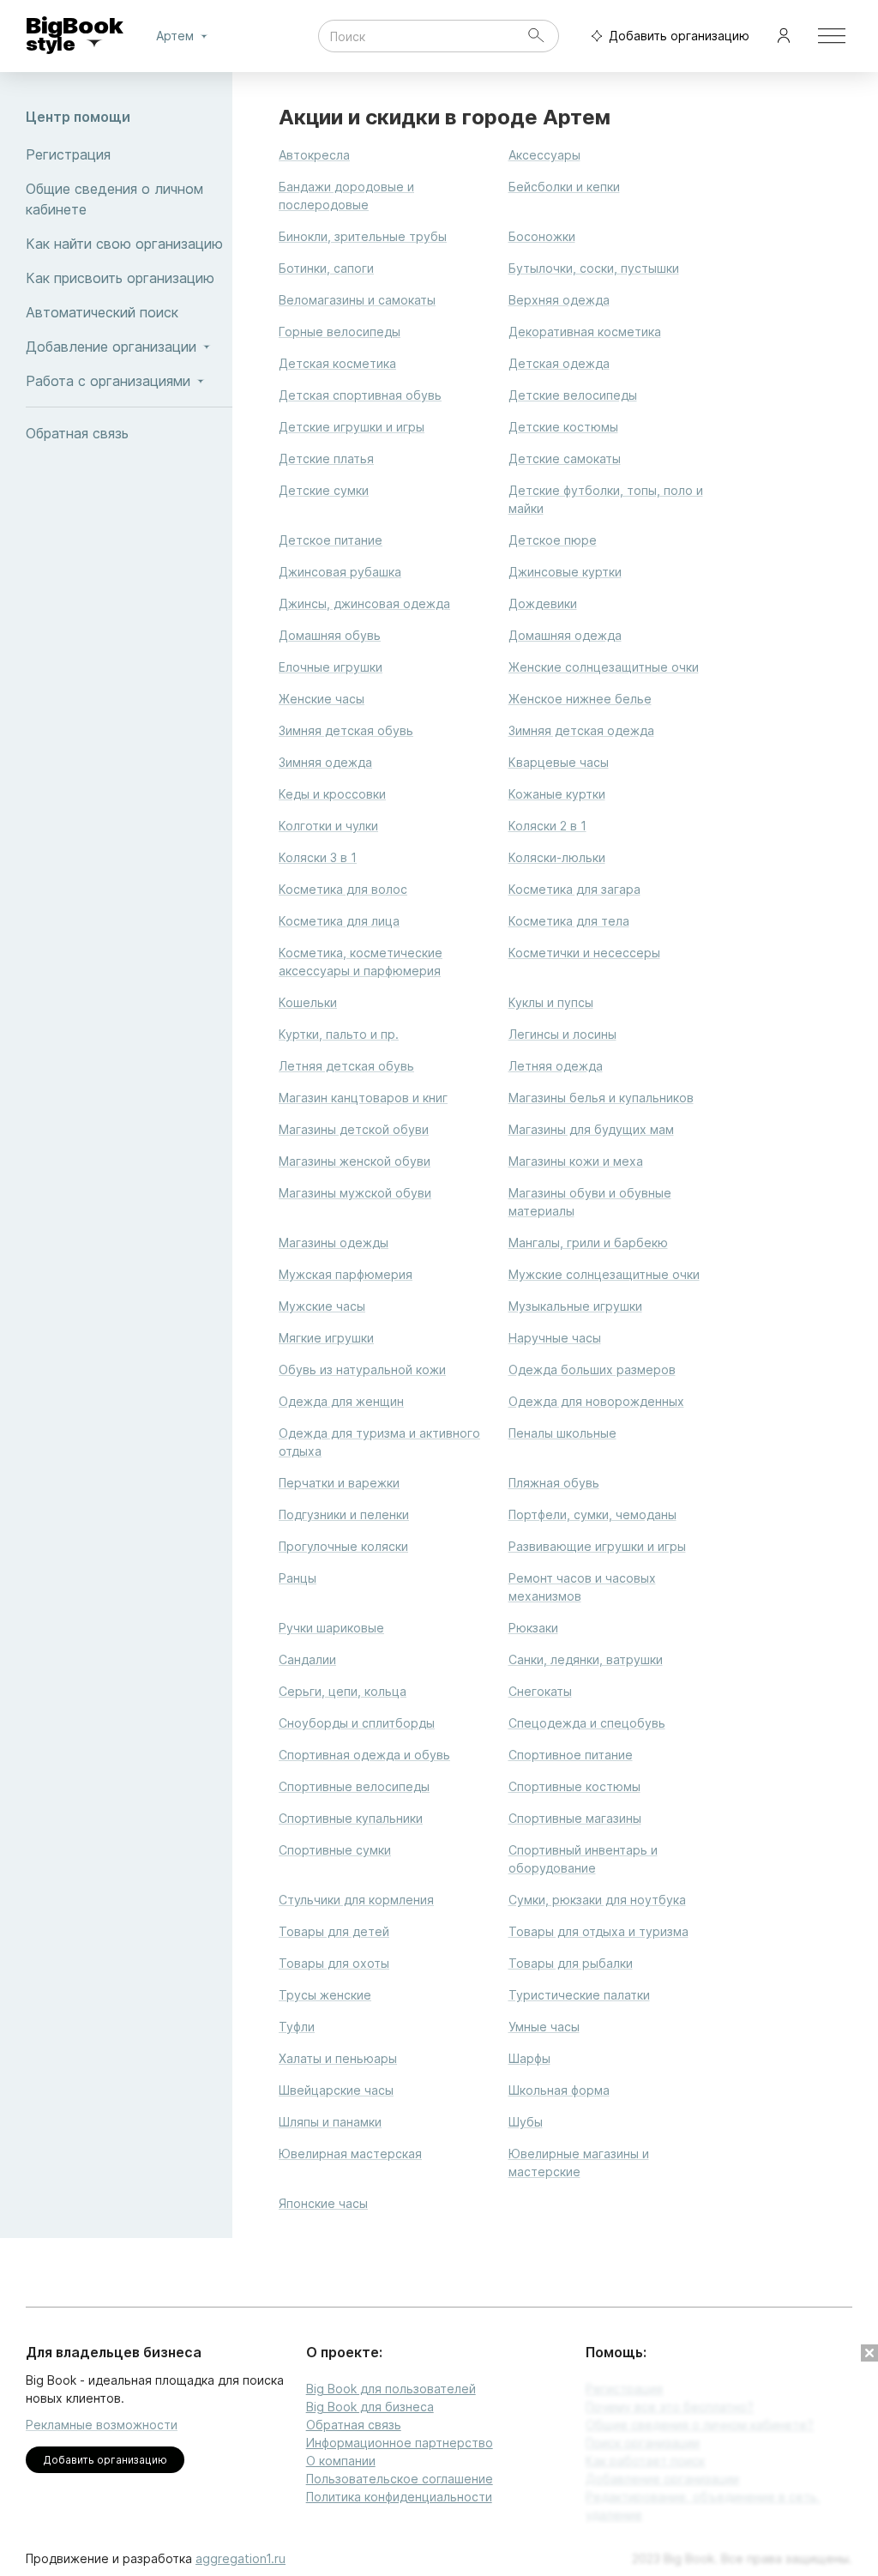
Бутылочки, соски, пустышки (594, 268)
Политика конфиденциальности (399, 2497)
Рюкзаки (533, 1628)
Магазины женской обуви (355, 1161)
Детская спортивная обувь (360, 395)
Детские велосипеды (573, 395)
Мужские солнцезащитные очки (604, 1274)
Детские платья (326, 458)
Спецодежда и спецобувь (587, 1723)
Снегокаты (540, 1691)
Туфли (297, 2027)
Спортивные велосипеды (354, 1786)
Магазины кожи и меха (576, 1161)
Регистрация (68, 154)
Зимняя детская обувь (346, 730)
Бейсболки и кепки (564, 187)
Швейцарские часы (336, 2090)
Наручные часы (555, 1338)
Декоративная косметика (585, 332)
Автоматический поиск (102, 312)
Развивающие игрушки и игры (597, 1546)
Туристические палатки (579, 1995)
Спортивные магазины (575, 1818)
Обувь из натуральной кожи (362, 1369)
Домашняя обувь (330, 635)
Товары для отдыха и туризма (598, 1931)
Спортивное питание (571, 1755)
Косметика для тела (569, 921)
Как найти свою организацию (124, 244)
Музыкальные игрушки (575, 1306)
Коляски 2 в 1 (547, 826)
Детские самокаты (565, 458)
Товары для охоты (334, 1963)
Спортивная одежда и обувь (364, 1755)
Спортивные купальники (351, 1818)
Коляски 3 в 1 (318, 857)
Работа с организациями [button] (108, 381)
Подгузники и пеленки (344, 1514)
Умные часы (544, 2027)
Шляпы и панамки (330, 2122)
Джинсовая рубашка (340, 572)
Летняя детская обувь (346, 1066)
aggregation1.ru (241, 2558)
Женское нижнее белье (580, 699)
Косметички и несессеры (584, 953)
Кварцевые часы (559, 762)
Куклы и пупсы (551, 1002)
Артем (175, 36)
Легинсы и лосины (562, 1034)
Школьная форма (559, 2090)
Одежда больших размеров (592, 1369)
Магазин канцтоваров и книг (363, 1098)
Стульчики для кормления (356, 1900)
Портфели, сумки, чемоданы (592, 1514)
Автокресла (314, 155)
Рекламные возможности (102, 2425)
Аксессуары (544, 155)
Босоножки (542, 236)
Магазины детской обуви (354, 1129)
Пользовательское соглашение (400, 2479)
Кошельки (308, 1002)
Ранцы (298, 1578)
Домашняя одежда (565, 635)
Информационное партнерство (400, 2443)
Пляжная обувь (554, 1483)
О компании (341, 2461)
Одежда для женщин (341, 1401)
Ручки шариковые (331, 1628)
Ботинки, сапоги (326, 268)
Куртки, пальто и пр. (339, 1034)
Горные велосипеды (340, 332)
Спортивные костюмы (574, 1786)
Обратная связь (77, 433)
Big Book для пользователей (391, 2389)
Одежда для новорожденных (596, 1401)
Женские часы (322, 699)
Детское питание (331, 540)
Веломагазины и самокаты (357, 300)
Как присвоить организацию (120, 278)
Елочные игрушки (331, 667)
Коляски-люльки (557, 857)
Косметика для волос (343, 889)
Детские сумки (324, 490)
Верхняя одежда (559, 300)
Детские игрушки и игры (352, 427)
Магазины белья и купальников (601, 1098)
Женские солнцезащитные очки (604, 667)
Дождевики (543, 603)
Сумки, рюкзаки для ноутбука (597, 1900)
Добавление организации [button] (111, 347)
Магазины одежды (334, 1243)
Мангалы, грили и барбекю (588, 1243)
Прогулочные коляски (343, 1546)
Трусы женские (325, 1995)
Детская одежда (559, 363)
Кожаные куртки (557, 794)
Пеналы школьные (562, 1433)
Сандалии (307, 1659)
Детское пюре (553, 540)
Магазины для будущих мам (591, 1129)
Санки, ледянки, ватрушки (586, 1659)
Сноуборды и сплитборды (357, 1723)
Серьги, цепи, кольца (343, 1691)
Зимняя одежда (325, 762)
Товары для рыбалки (571, 1963)
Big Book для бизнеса (370, 2407)
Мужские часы (322, 1306)
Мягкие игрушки (326, 1338)
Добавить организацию (679, 36)
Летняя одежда (556, 1066)
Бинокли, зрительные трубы (363, 236)
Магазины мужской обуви (355, 1193)
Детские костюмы (563, 427)
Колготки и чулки (328, 826)
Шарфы (529, 2058)
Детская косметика (337, 363)
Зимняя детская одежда (581, 730)
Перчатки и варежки (339, 1483)
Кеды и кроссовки (332, 794)
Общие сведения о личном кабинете (114, 199)
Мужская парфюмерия (346, 1274)
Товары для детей (334, 1931)
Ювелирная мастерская (350, 2154)
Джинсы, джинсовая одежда (364, 603)
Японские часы (323, 2203)
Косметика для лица (339, 921)
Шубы (526, 2122)
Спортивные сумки (335, 1850)
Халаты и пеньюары (338, 2058)
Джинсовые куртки (565, 572)
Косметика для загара (574, 889)
